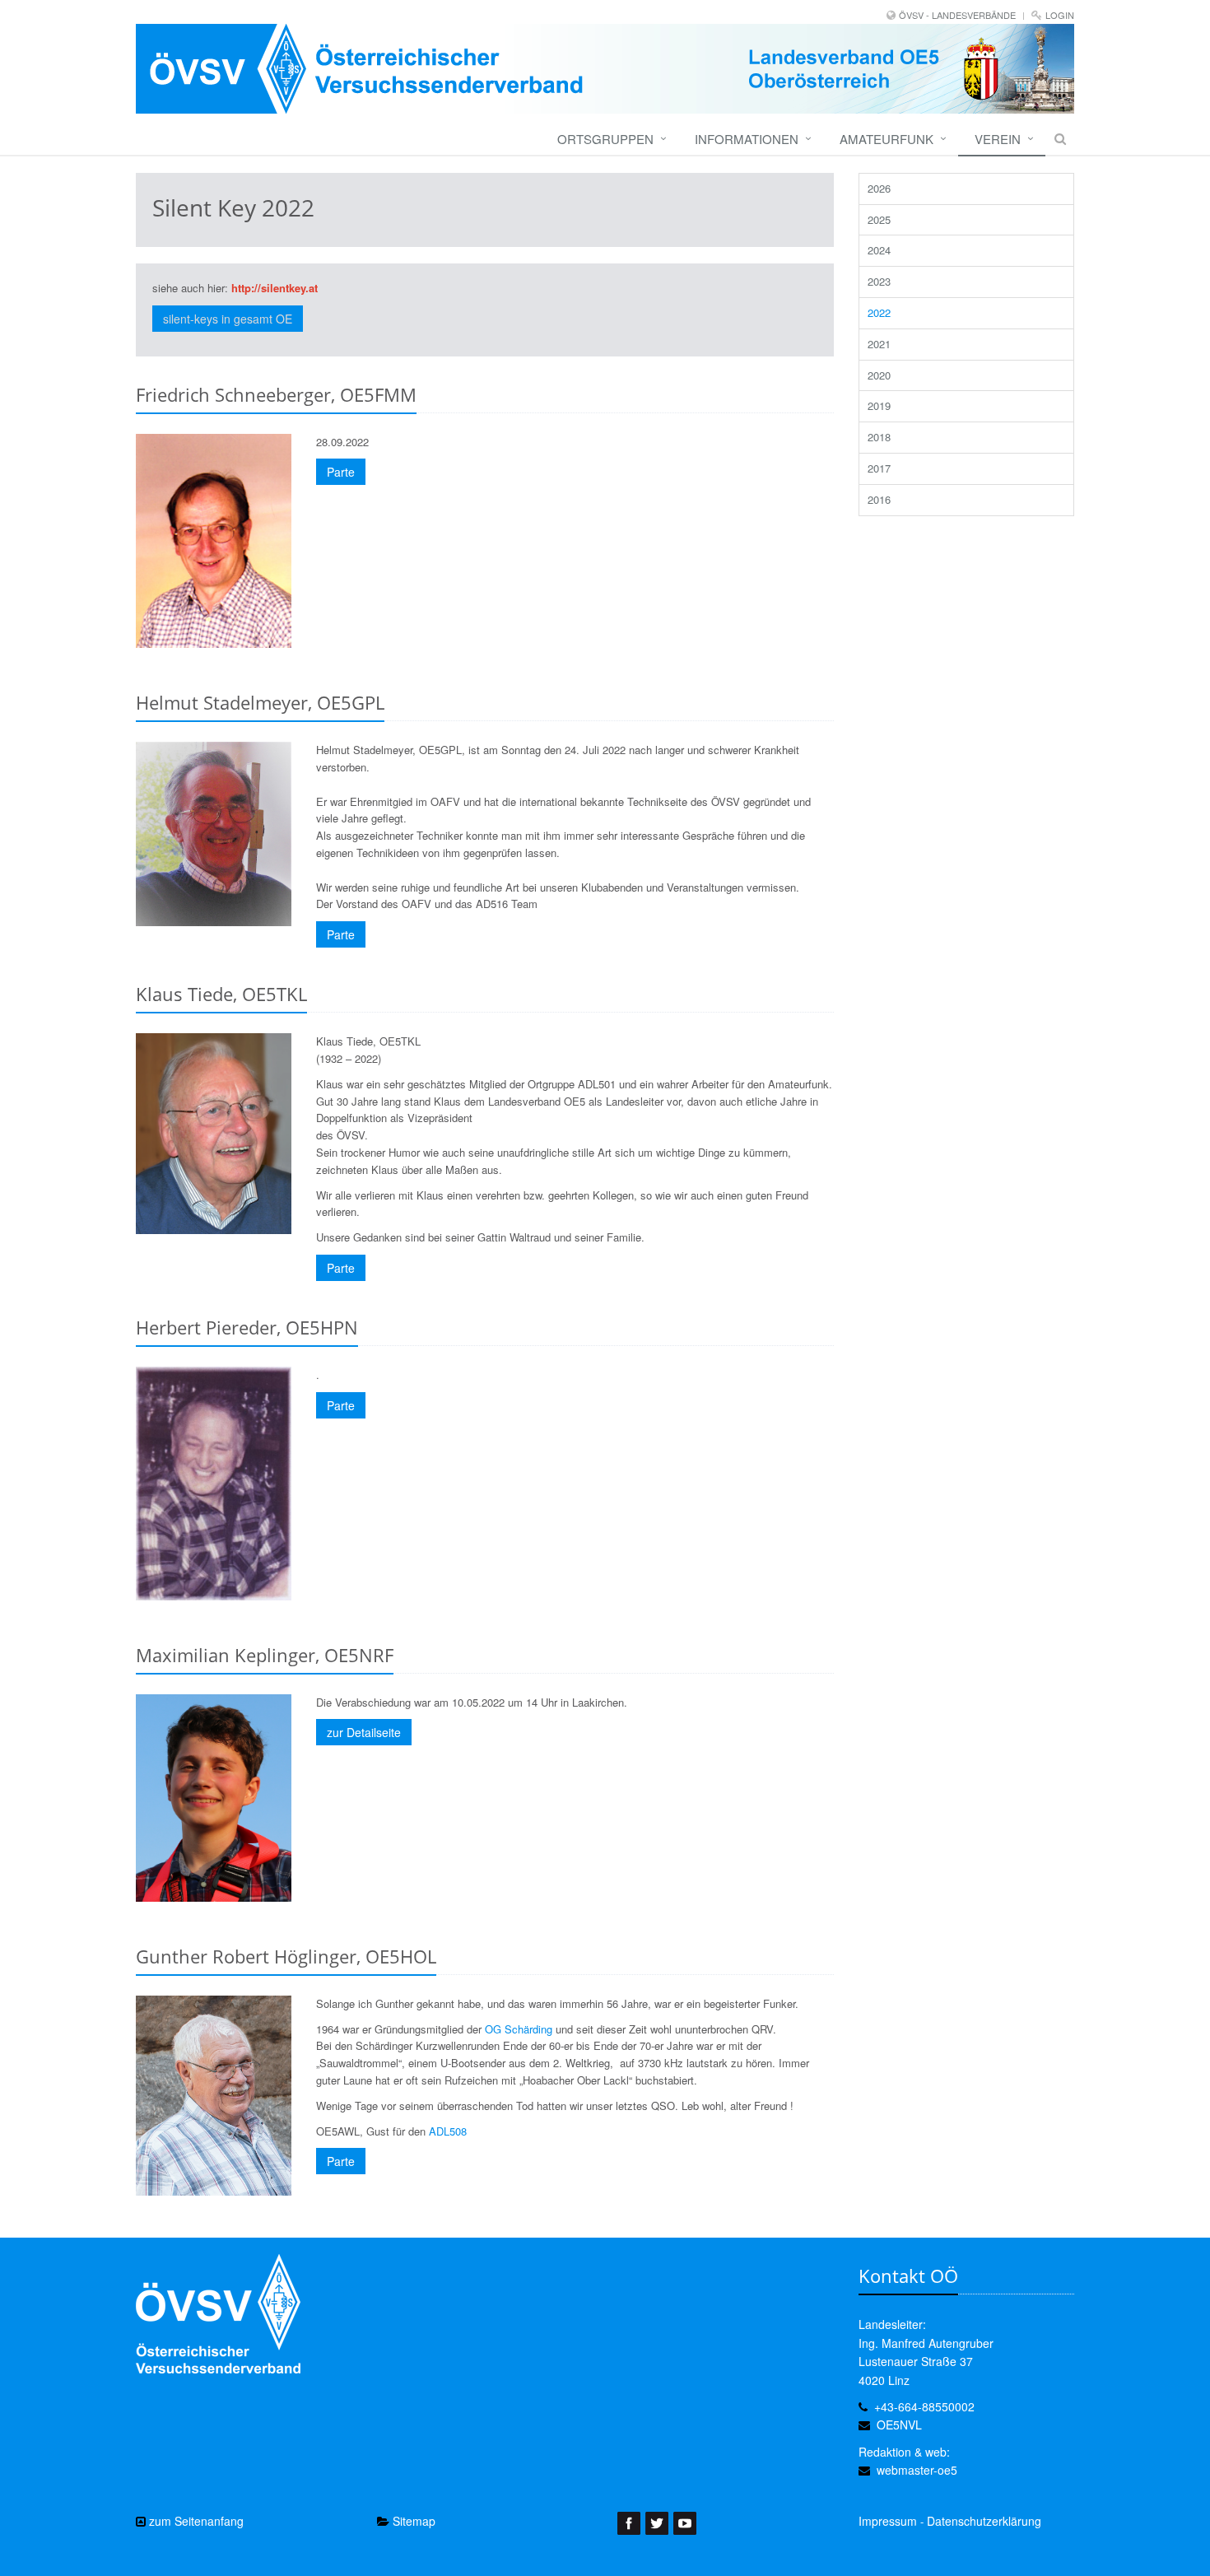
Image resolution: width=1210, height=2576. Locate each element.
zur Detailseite (364, 1732)
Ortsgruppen (605, 139)
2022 (879, 312)
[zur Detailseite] (214, 1798)
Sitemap (412, 2521)
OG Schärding (519, 2029)
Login (1060, 15)
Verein (998, 139)
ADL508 (448, 2131)
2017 (879, 468)
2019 (879, 405)
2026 (879, 188)
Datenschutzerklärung (984, 2521)
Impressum (888, 2521)
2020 (879, 375)
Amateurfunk (887, 139)
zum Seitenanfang (195, 2521)
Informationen (747, 139)
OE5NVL (899, 2425)
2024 (879, 250)
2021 (879, 344)
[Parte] (214, 541)
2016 (879, 499)
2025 (879, 219)
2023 (879, 281)
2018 (879, 437)
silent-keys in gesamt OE (228, 319)
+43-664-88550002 (924, 2406)
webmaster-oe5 (917, 2470)
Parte (341, 472)
